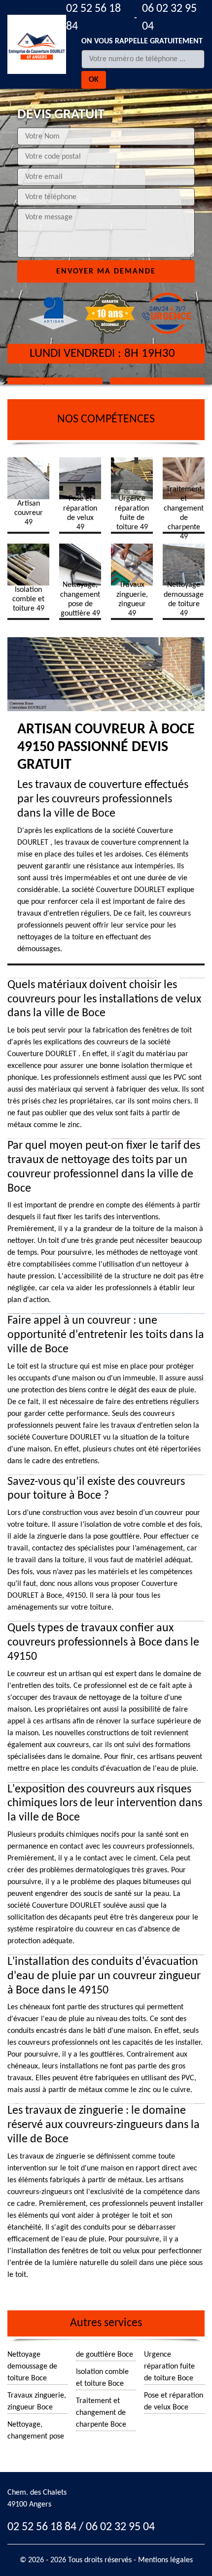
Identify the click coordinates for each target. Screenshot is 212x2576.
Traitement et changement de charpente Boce (101, 2413)
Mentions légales (165, 2560)
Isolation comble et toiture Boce (102, 2378)
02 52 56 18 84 (93, 18)
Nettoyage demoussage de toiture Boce (32, 2367)
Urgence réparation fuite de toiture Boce (169, 2367)
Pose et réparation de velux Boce (174, 2402)
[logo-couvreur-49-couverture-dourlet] (37, 44)
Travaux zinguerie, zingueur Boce (37, 2402)
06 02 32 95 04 (169, 18)
